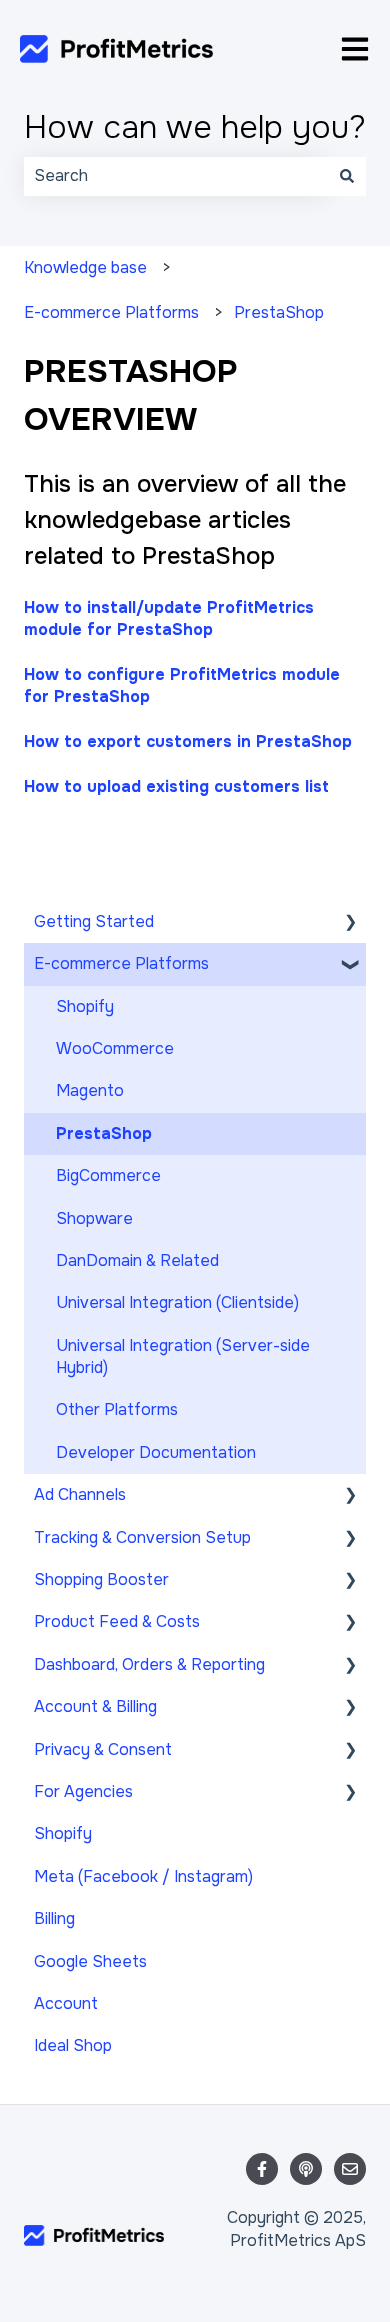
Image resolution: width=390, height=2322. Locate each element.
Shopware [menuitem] (94, 1218)
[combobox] (176, 176)
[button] (350, 923)
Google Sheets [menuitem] (90, 1961)
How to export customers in (188, 741)
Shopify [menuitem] (85, 1006)
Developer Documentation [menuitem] (156, 1452)
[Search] (347, 176)
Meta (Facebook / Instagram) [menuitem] (143, 1876)
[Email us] (350, 2169)
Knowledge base (85, 267)
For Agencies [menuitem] (83, 1791)
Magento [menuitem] (90, 1090)
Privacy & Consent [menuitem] (103, 1749)
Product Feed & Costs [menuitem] (117, 1621)
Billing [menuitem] (54, 1918)
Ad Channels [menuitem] (80, 1494)
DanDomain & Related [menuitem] (137, 1260)
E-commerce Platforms (111, 312)
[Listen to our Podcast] (306, 2169)
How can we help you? (195, 127)
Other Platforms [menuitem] (117, 1409)
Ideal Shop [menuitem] (73, 2045)
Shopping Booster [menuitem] (101, 1579)
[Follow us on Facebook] (262, 2169)
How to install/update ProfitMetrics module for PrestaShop (169, 618)
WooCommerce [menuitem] (115, 1048)
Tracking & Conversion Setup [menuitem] (142, 1537)
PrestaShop (279, 312)
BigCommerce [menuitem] (108, 1175)
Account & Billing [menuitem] (95, 1706)
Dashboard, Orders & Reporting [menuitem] (149, 1664)
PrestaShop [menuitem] (104, 1133)
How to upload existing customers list (176, 786)
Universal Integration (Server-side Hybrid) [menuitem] (183, 1356)
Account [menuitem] (66, 2003)
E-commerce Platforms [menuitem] (121, 963)
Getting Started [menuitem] (94, 921)
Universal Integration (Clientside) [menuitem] (177, 1302)
